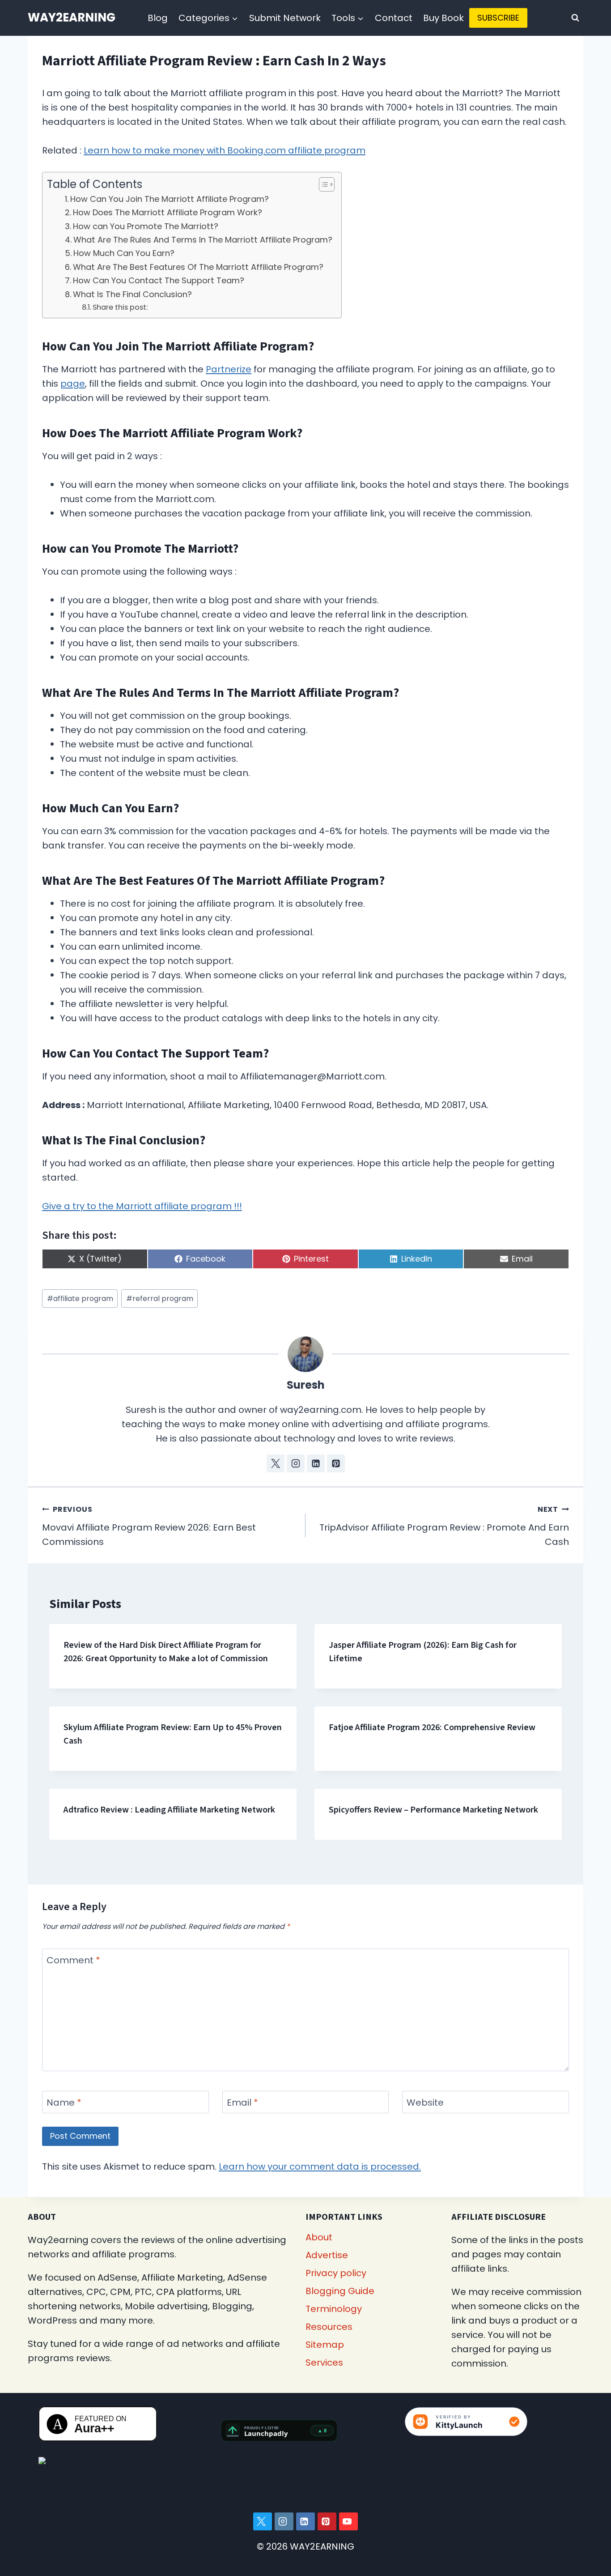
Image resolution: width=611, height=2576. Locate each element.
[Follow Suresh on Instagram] (296, 1463)
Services (324, 2363)
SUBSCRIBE (498, 18)
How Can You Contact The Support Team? (159, 280)
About (319, 2237)
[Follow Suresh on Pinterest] (336, 1463)
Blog (158, 18)
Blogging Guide (340, 2291)
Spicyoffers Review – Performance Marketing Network (433, 1810)
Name (64, 2103)
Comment (73, 1960)
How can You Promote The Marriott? (146, 226)
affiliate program (80, 1299)
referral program (160, 1299)
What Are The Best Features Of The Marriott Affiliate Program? (198, 267)
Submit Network (285, 18)
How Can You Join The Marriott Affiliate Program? (170, 199)
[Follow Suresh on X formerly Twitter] (276, 1463)
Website (425, 2103)
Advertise (327, 2255)
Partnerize (229, 369)
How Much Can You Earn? (124, 253)
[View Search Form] (575, 18)
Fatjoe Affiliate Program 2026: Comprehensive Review (432, 1727)
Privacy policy (336, 2273)
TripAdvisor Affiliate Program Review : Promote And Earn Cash (444, 1526)
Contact (394, 18)
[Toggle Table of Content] (322, 184)
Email (242, 2103)
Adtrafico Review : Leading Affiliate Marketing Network (169, 1810)
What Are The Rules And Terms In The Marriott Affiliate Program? (203, 240)
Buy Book (443, 18)
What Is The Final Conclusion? (132, 294)
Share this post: (120, 307)
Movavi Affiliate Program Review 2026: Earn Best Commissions (149, 1526)
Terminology (334, 2309)
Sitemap (325, 2345)
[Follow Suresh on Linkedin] (316, 1463)
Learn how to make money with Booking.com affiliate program (225, 150)
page (73, 384)
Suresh (306, 1385)
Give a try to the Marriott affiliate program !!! (142, 1206)
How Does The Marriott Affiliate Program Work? (168, 212)
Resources (329, 2327)
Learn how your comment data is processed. (320, 2167)
